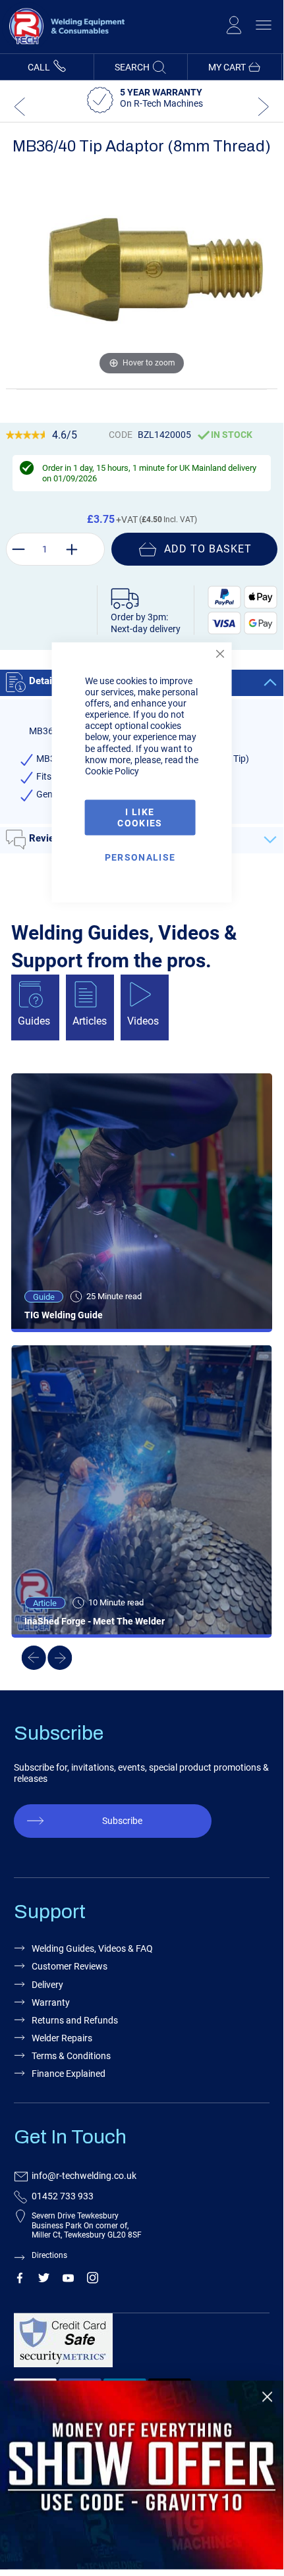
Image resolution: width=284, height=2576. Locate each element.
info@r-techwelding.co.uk (84, 2176)
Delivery (47, 1985)
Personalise (140, 857)
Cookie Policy (112, 770)
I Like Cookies (140, 817)
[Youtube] (68, 2280)
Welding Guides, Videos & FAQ (92, 1948)
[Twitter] (44, 2280)
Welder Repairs (62, 2038)
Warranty (51, 2002)
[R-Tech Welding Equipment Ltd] (63, 47)
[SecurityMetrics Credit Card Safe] (139, 2346)
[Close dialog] (267, 2397)
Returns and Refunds (75, 2020)
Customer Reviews (70, 1966)
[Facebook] (19, 2280)
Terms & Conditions (71, 2056)
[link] (142, 2475)
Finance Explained (69, 2074)
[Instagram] (93, 2280)
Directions (49, 2255)
